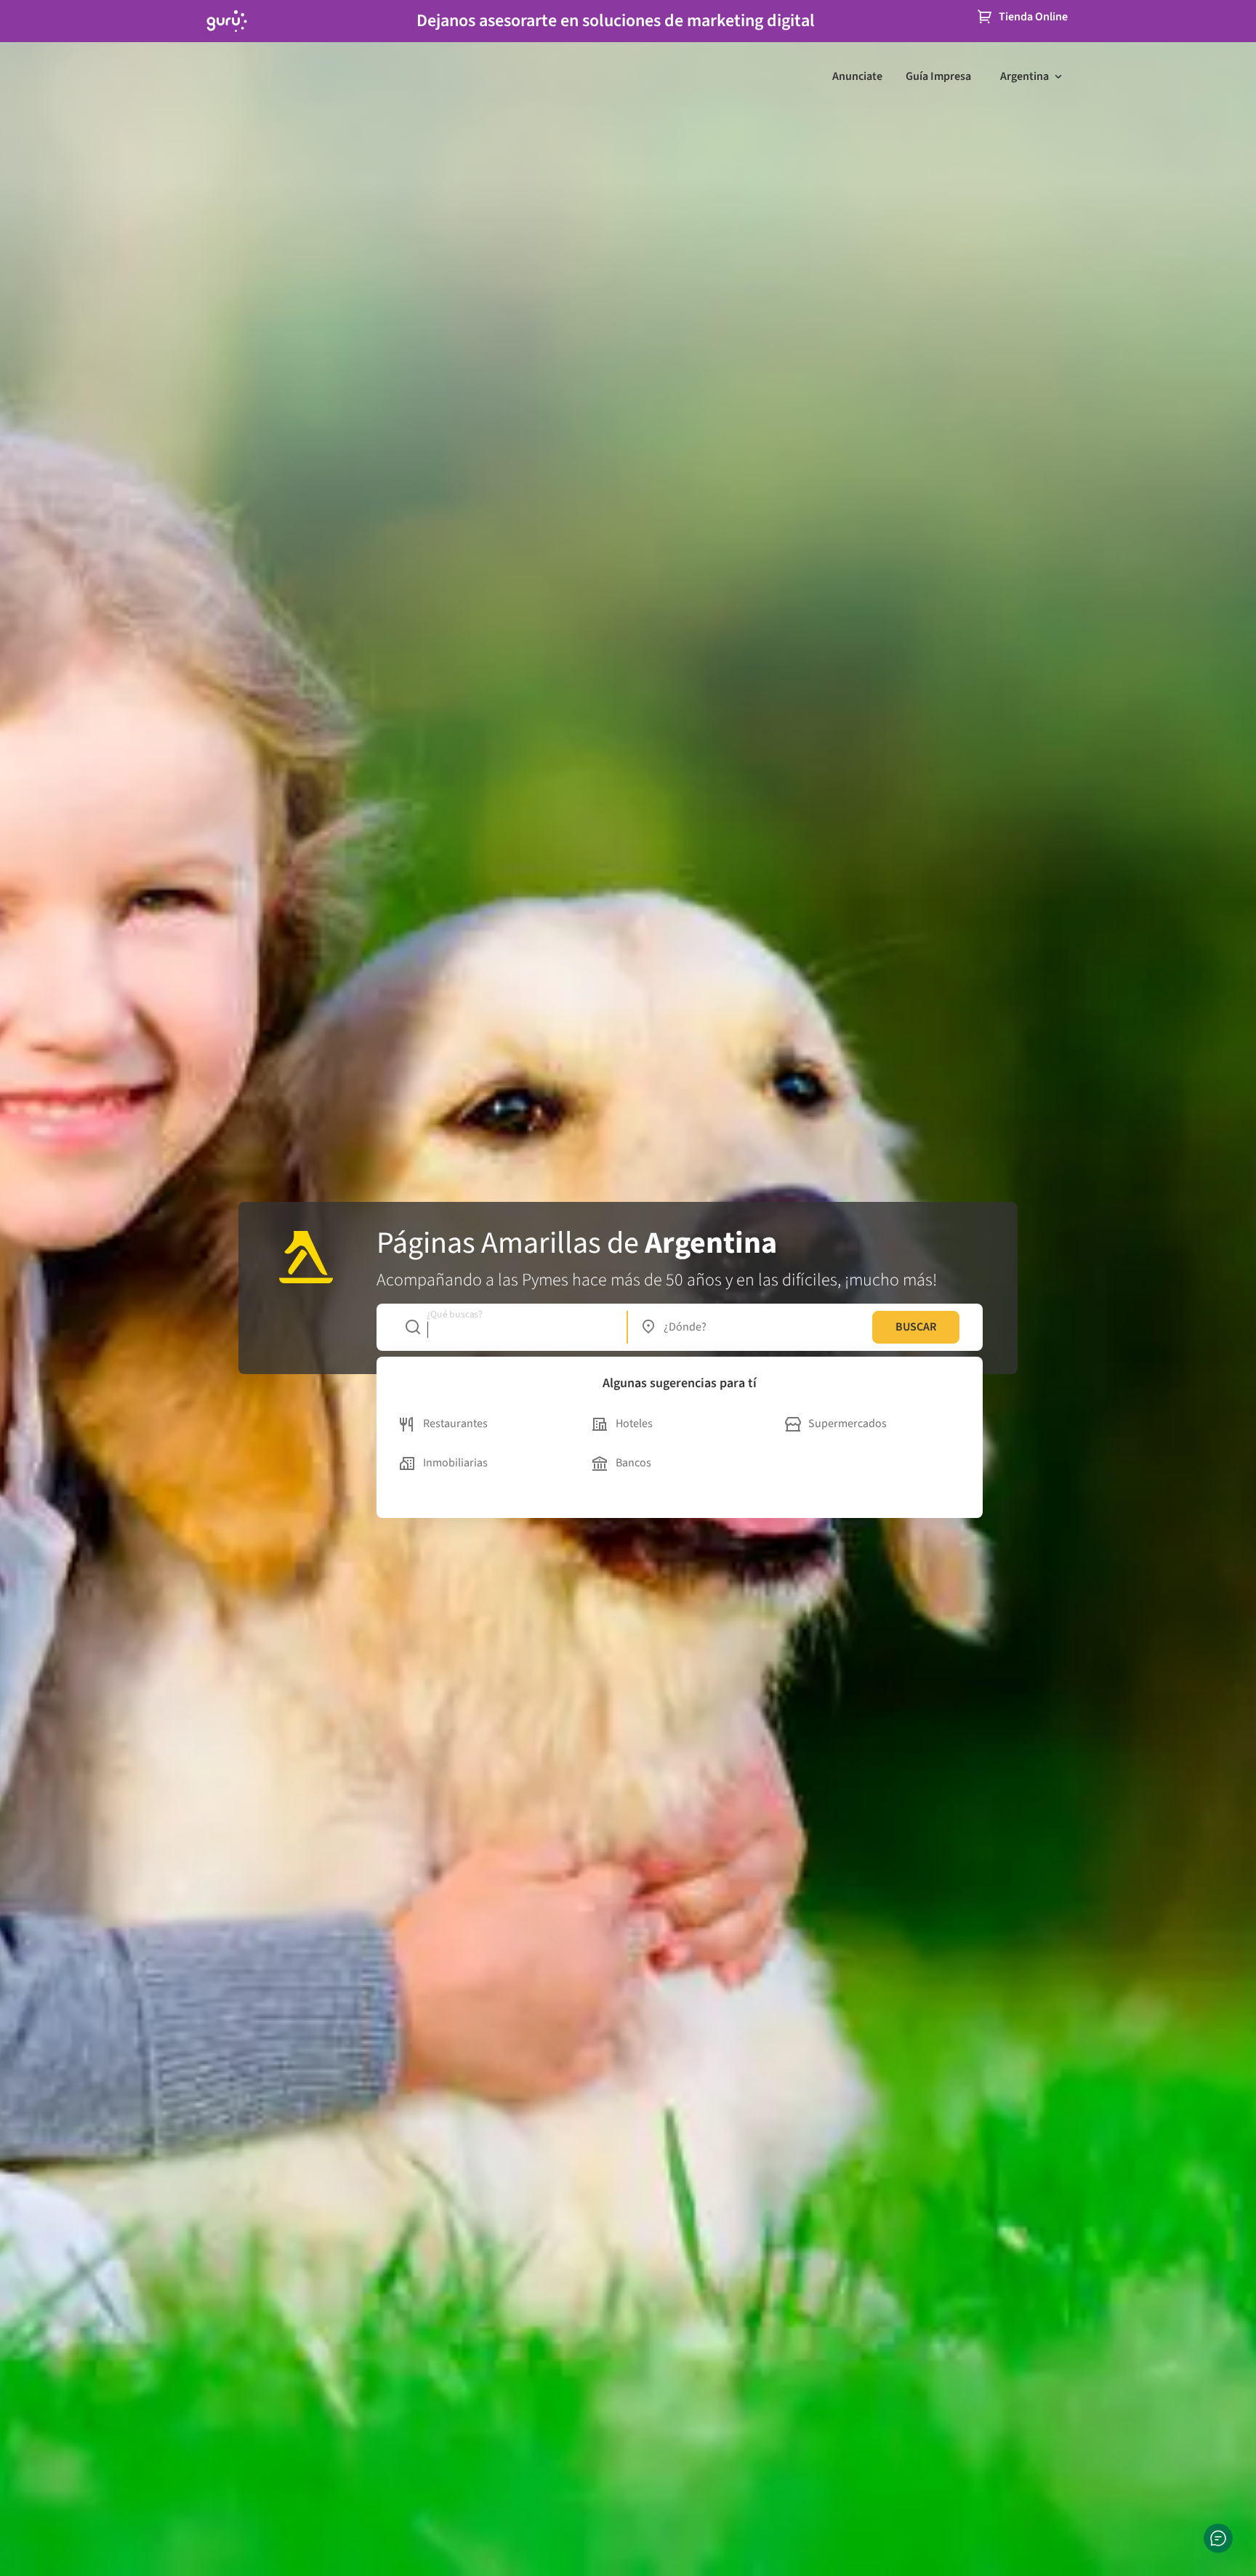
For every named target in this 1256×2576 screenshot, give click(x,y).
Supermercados (848, 1424)
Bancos (633, 1463)
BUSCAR (916, 1327)
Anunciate (857, 76)
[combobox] (508, 1327)
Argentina (1024, 76)
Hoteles (634, 1424)
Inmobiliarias (455, 1463)
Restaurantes (455, 1424)
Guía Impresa (938, 76)
